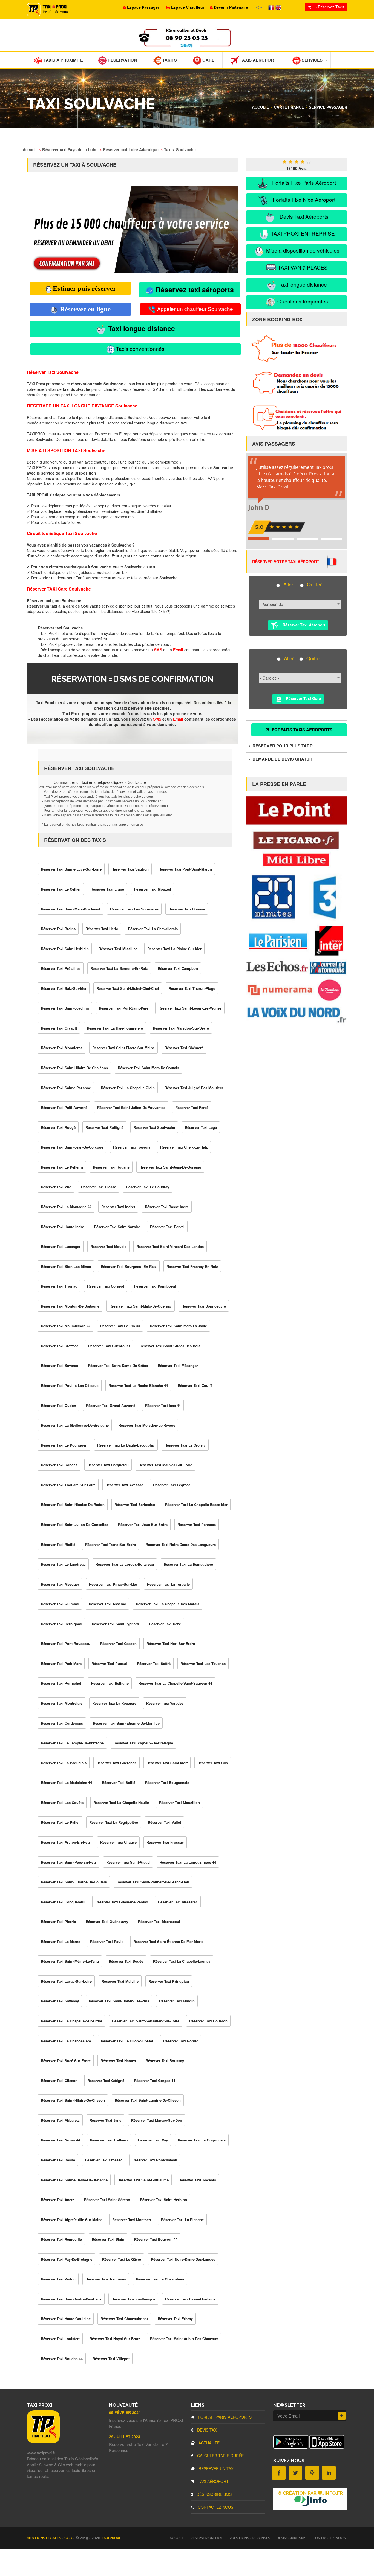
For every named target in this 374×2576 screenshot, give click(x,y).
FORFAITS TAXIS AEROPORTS (302, 730)
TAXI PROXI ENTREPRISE (302, 233)
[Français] (272, 7)
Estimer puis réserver (84, 288)
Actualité (208, 2443)
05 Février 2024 (125, 2412)
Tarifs (169, 60)
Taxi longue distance (141, 328)
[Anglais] (278, 7)
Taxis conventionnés (140, 349)
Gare (208, 60)
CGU (69, 2538)
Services (312, 60)
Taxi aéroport (213, 2481)
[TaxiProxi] (43, 2442)
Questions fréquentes (302, 301)
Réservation (122, 60)
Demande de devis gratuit (282, 759)
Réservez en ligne (84, 309)
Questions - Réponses (249, 2538)
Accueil (260, 107)
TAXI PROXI (110, 2538)
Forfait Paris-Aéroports (224, 2417)
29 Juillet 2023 (125, 2436)
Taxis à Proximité (63, 60)
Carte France (289, 107)
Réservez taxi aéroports (194, 290)
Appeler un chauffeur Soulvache (194, 309)
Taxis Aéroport (258, 60)
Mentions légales (44, 2538)
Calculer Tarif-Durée (220, 2456)
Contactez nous (215, 2507)
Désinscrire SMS (214, 2494)
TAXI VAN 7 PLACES (302, 267)
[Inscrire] (342, 2416)
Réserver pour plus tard (282, 746)
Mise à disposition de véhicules (302, 250)
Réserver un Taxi (216, 2468)
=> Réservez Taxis (328, 7)
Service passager (328, 107)
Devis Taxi (207, 2430)
